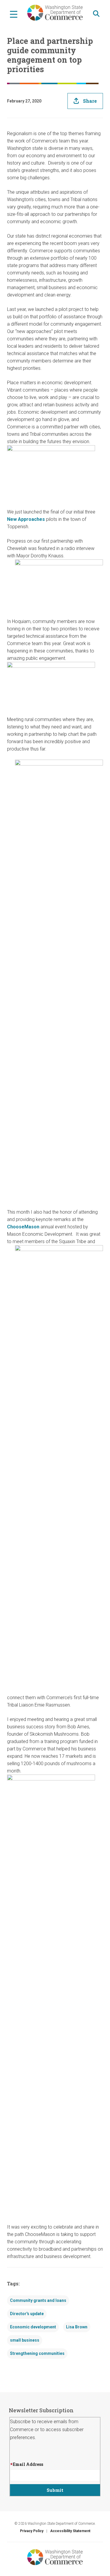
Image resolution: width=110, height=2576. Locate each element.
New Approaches (26, 519)
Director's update (27, 2314)
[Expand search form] (96, 14)
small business (25, 2340)
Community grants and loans (38, 2300)
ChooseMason (23, 1227)
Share (90, 101)
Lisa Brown (77, 2327)
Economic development (33, 2327)
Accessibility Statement (70, 2531)
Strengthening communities (37, 2353)
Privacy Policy (32, 2531)
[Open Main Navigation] (14, 14)
